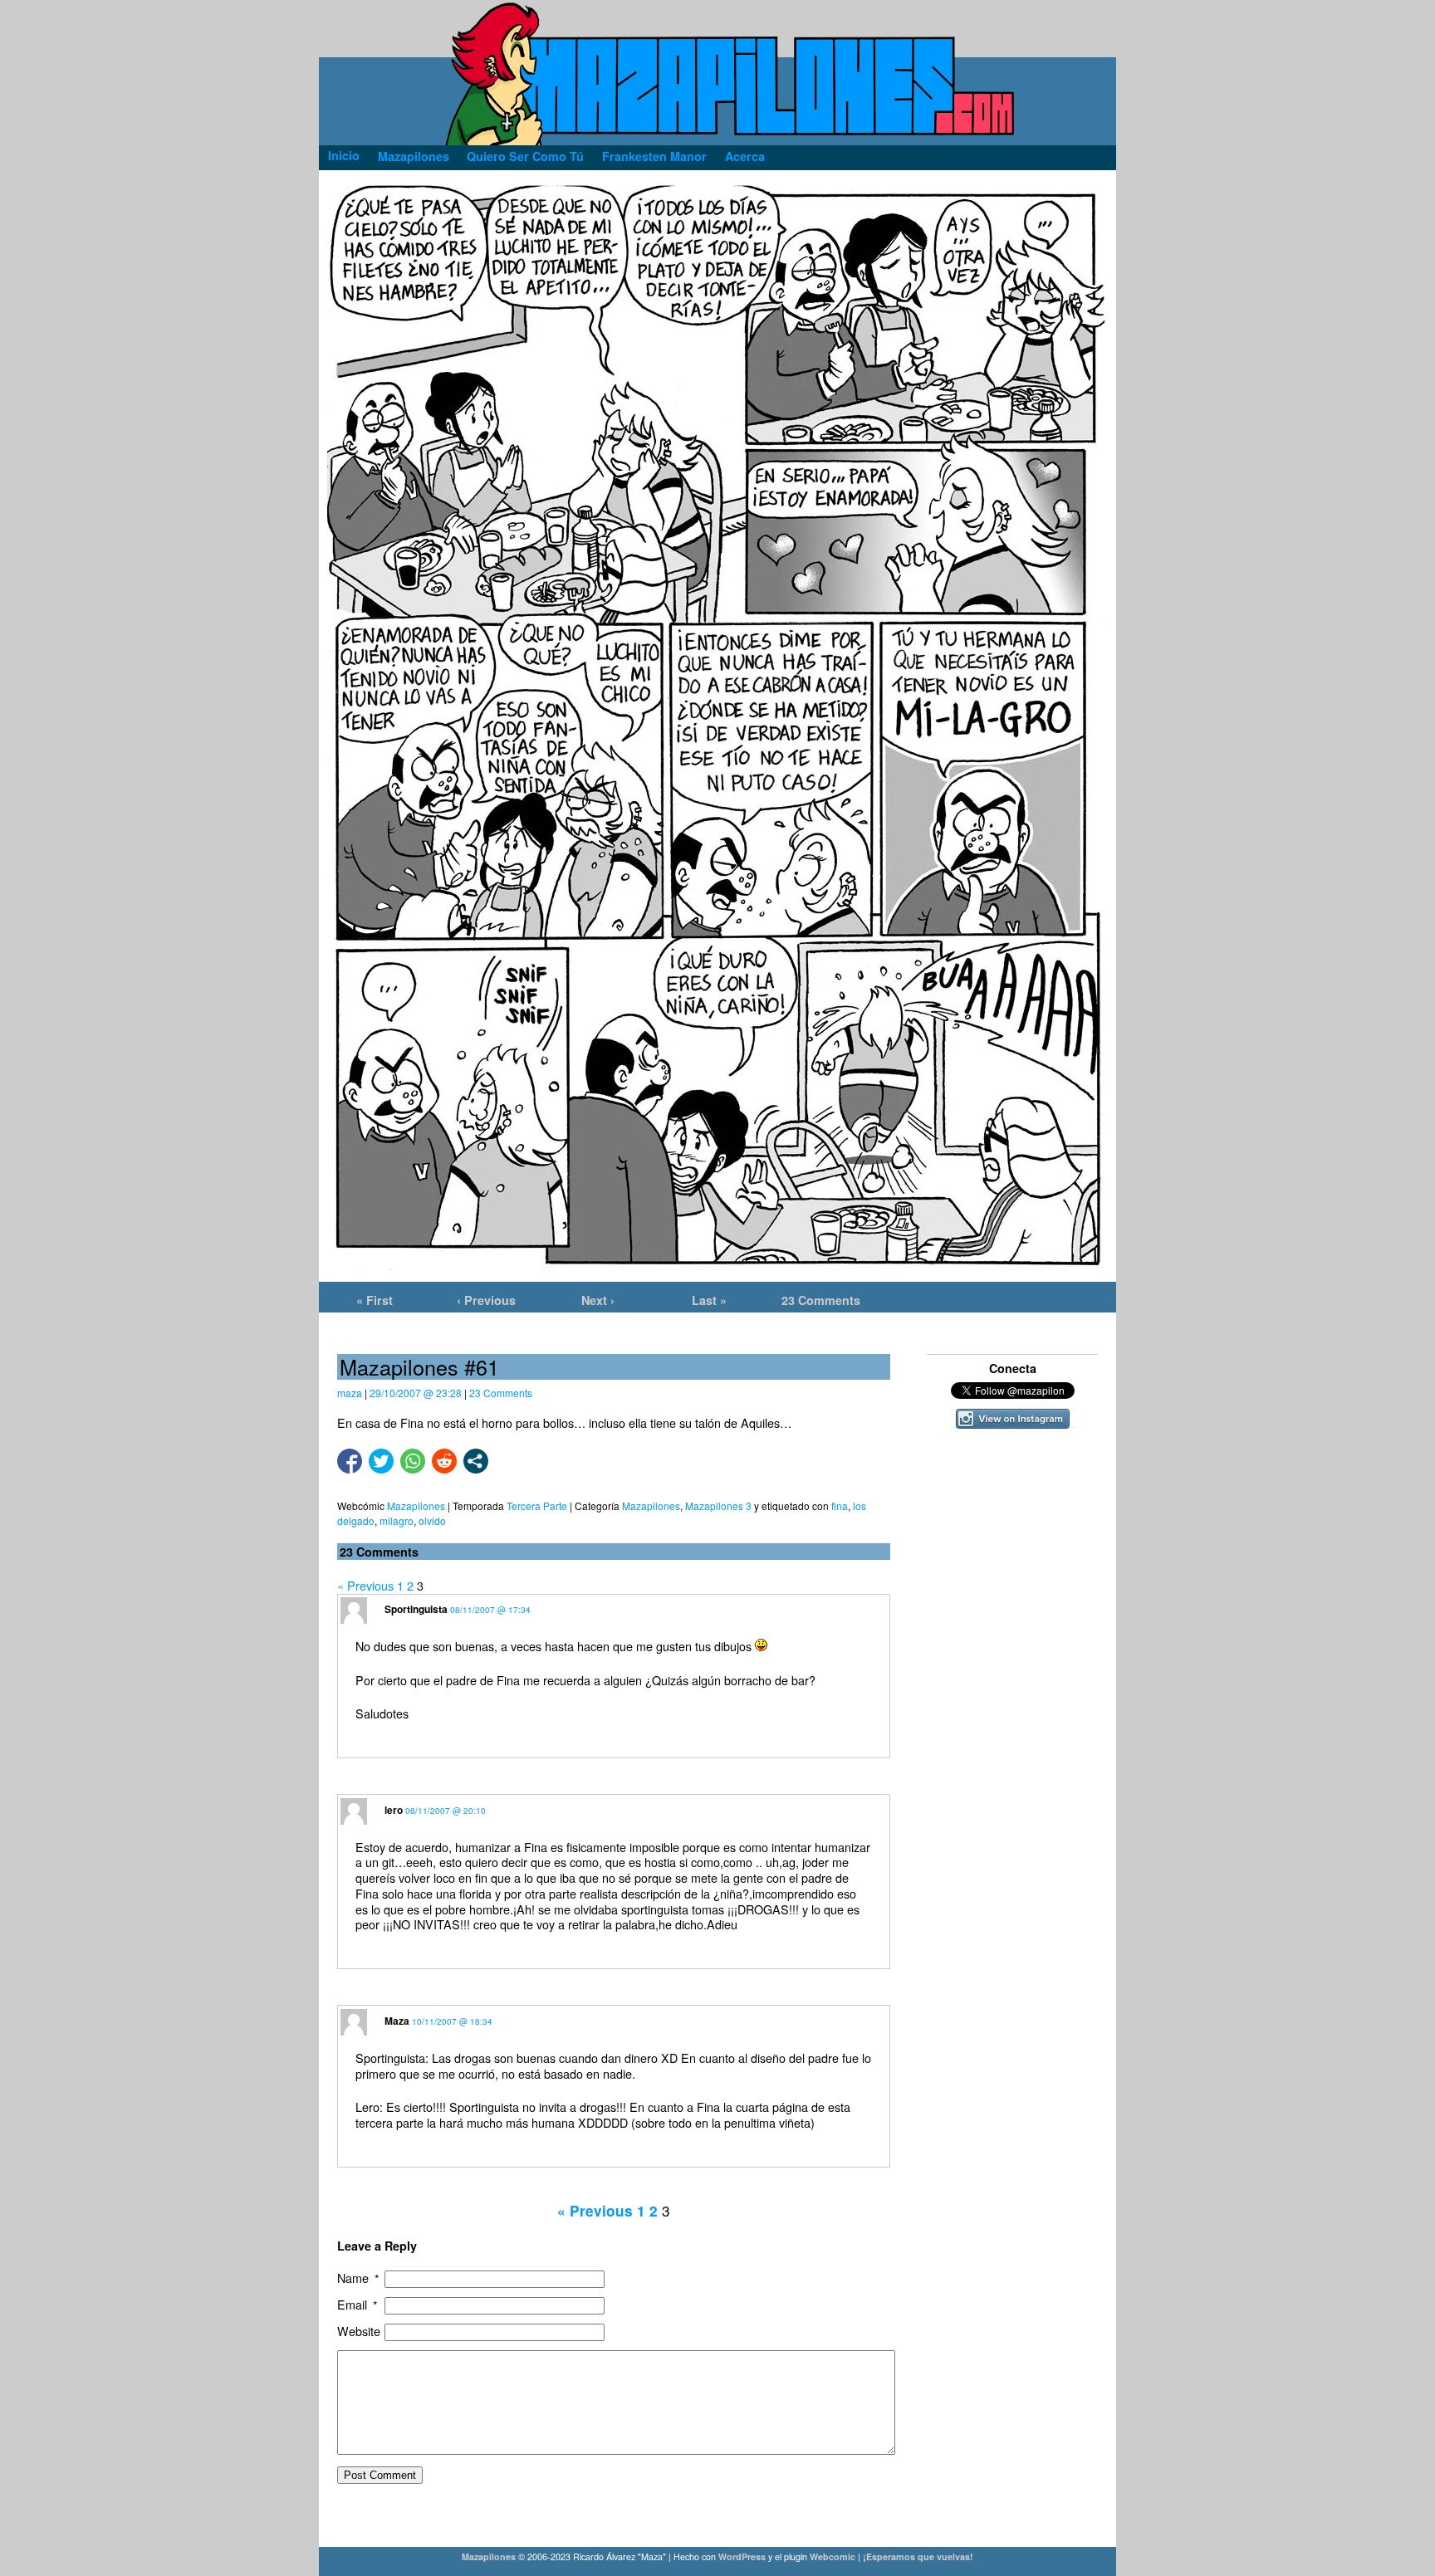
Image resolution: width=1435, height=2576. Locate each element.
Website (359, 2332)
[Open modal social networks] (476, 1461)
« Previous (365, 1585)
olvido (432, 1520)
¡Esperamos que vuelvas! (918, 2556)
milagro (397, 1520)
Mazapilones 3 (718, 1506)
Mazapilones (651, 1506)
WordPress (742, 2556)
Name (359, 2278)
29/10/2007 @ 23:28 (416, 1393)
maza (350, 1393)
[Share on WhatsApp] (413, 1461)
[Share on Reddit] (444, 1461)
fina (840, 1506)
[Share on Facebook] (350, 1461)
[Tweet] (381, 1461)
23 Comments (821, 1300)
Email (358, 2305)
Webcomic (833, 2556)
